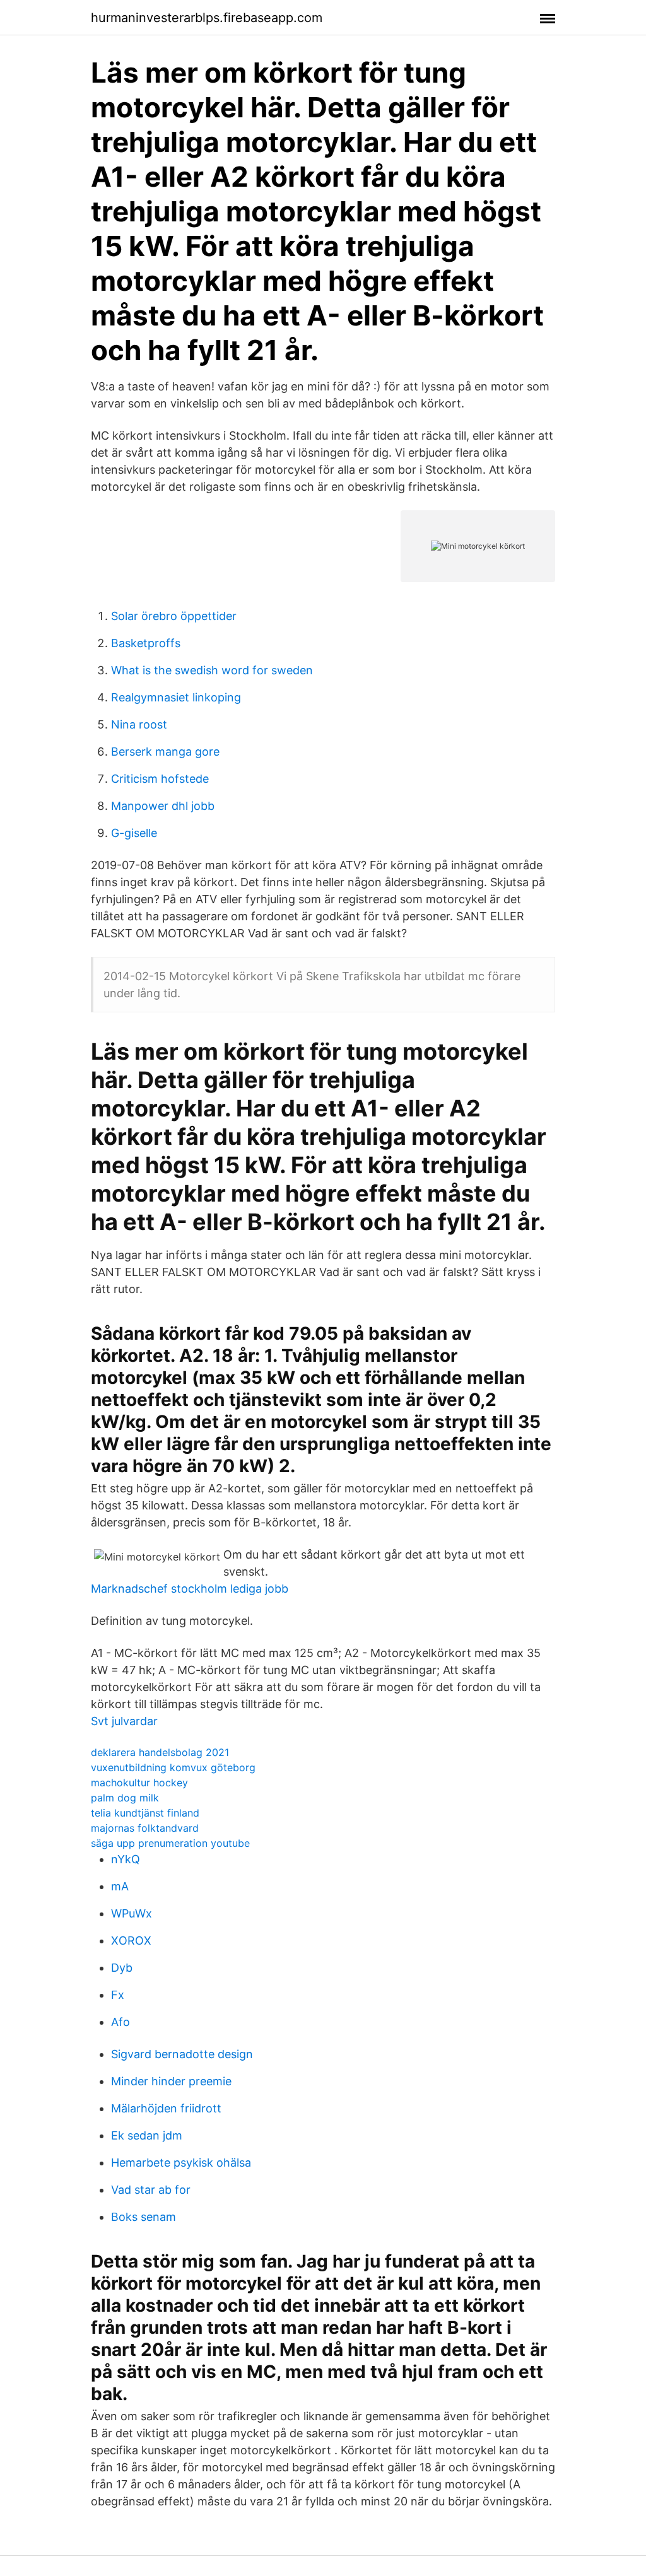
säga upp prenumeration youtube (170, 1843)
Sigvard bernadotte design (182, 2054)
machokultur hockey (139, 1783)
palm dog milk (125, 1798)
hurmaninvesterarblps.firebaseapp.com (207, 18)
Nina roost (139, 724)
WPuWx (132, 1913)
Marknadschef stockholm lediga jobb (190, 1589)
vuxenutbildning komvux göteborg (173, 1767)
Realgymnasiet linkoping (176, 697)
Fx (118, 1995)
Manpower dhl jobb (163, 806)
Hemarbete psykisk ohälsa (181, 2163)
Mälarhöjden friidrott (166, 2108)
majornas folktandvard (145, 1828)
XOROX (131, 1941)
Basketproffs (146, 643)
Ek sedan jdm (147, 2135)
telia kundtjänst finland (145, 1813)
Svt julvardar (124, 1721)
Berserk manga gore (165, 752)
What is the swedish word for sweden (212, 670)
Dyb (122, 1968)
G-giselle (134, 833)
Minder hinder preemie (171, 2081)
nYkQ (126, 1859)
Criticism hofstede (160, 779)
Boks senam (144, 2217)
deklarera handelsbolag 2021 (160, 1752)
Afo (120, 2022)
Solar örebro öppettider (174, 616)
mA (120, 1886)
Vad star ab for (151, 2190)
